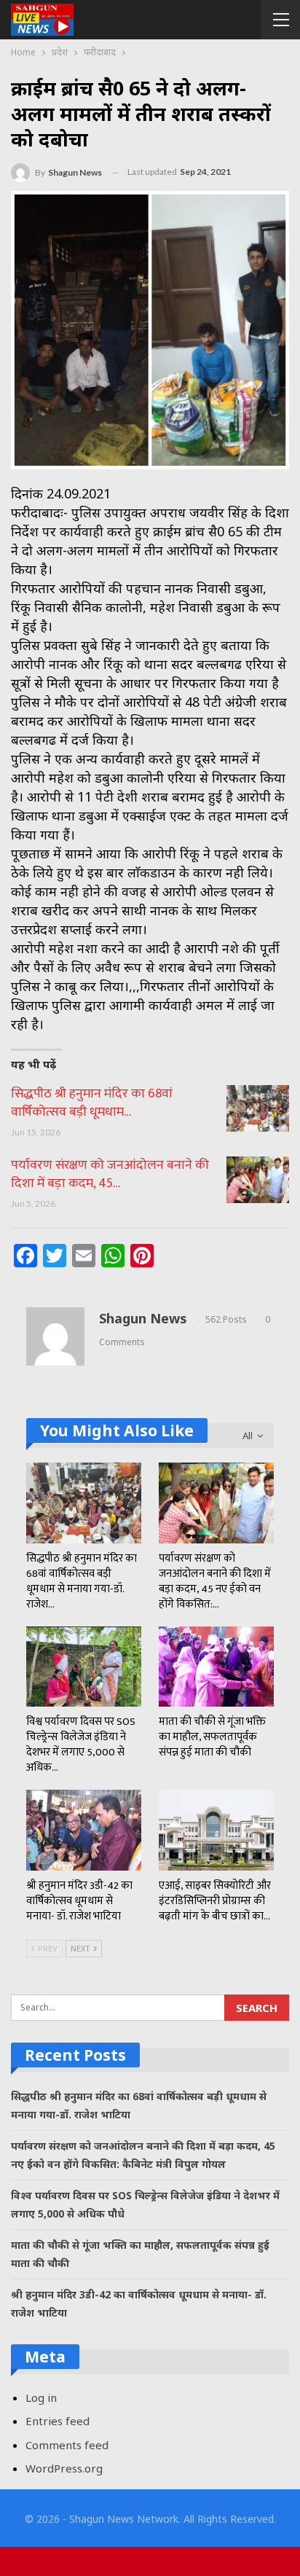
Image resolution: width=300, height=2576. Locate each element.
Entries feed (58, 2421)
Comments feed (67, 2445)
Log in (41, 2397)
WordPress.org (64, 2468)
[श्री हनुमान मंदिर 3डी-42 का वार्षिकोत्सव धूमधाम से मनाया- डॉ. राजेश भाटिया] (84, 1830)
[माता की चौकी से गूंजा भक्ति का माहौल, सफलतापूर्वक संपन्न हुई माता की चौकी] (216, 1667)
